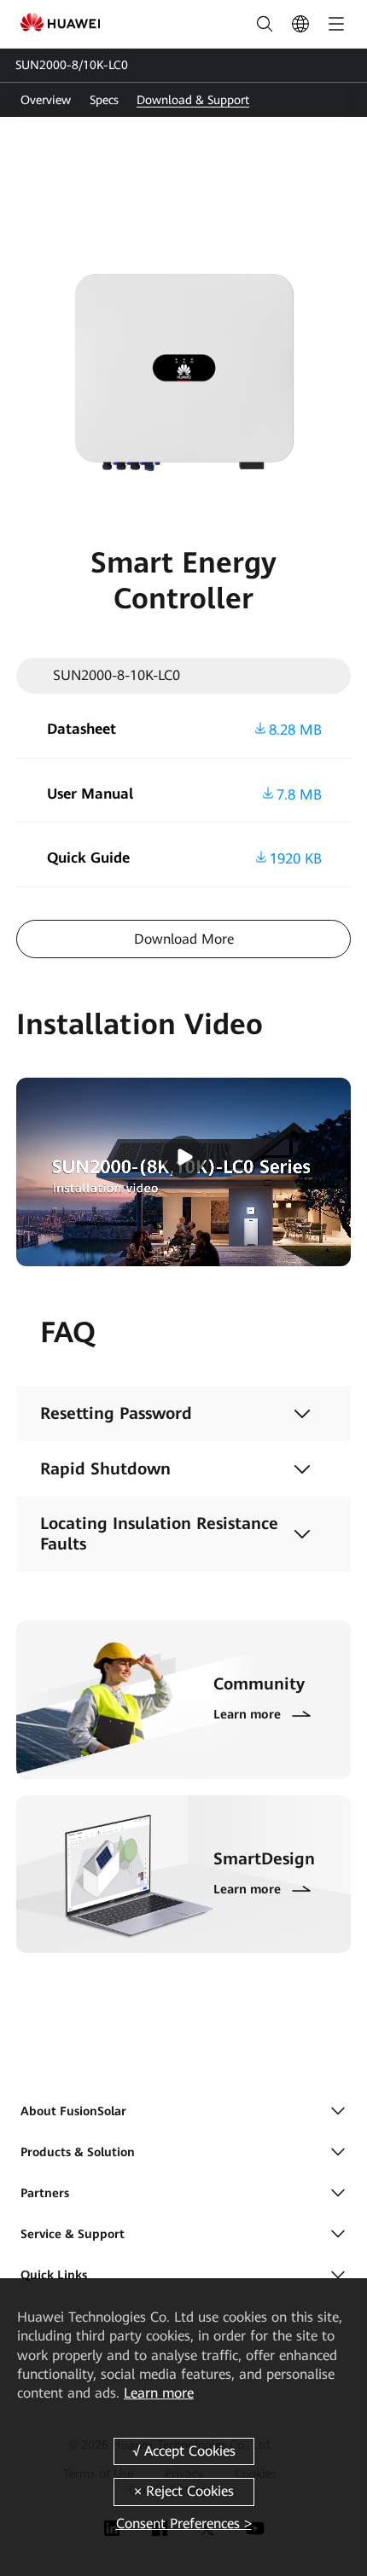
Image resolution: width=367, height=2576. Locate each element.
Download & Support (193, 100)
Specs (104, 100)
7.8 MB (299, 794)
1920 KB (296, 858)
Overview (46, 100)
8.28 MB (295, 729)
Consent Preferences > (184, 2524)
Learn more (159, 2393)
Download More (184, 939)
